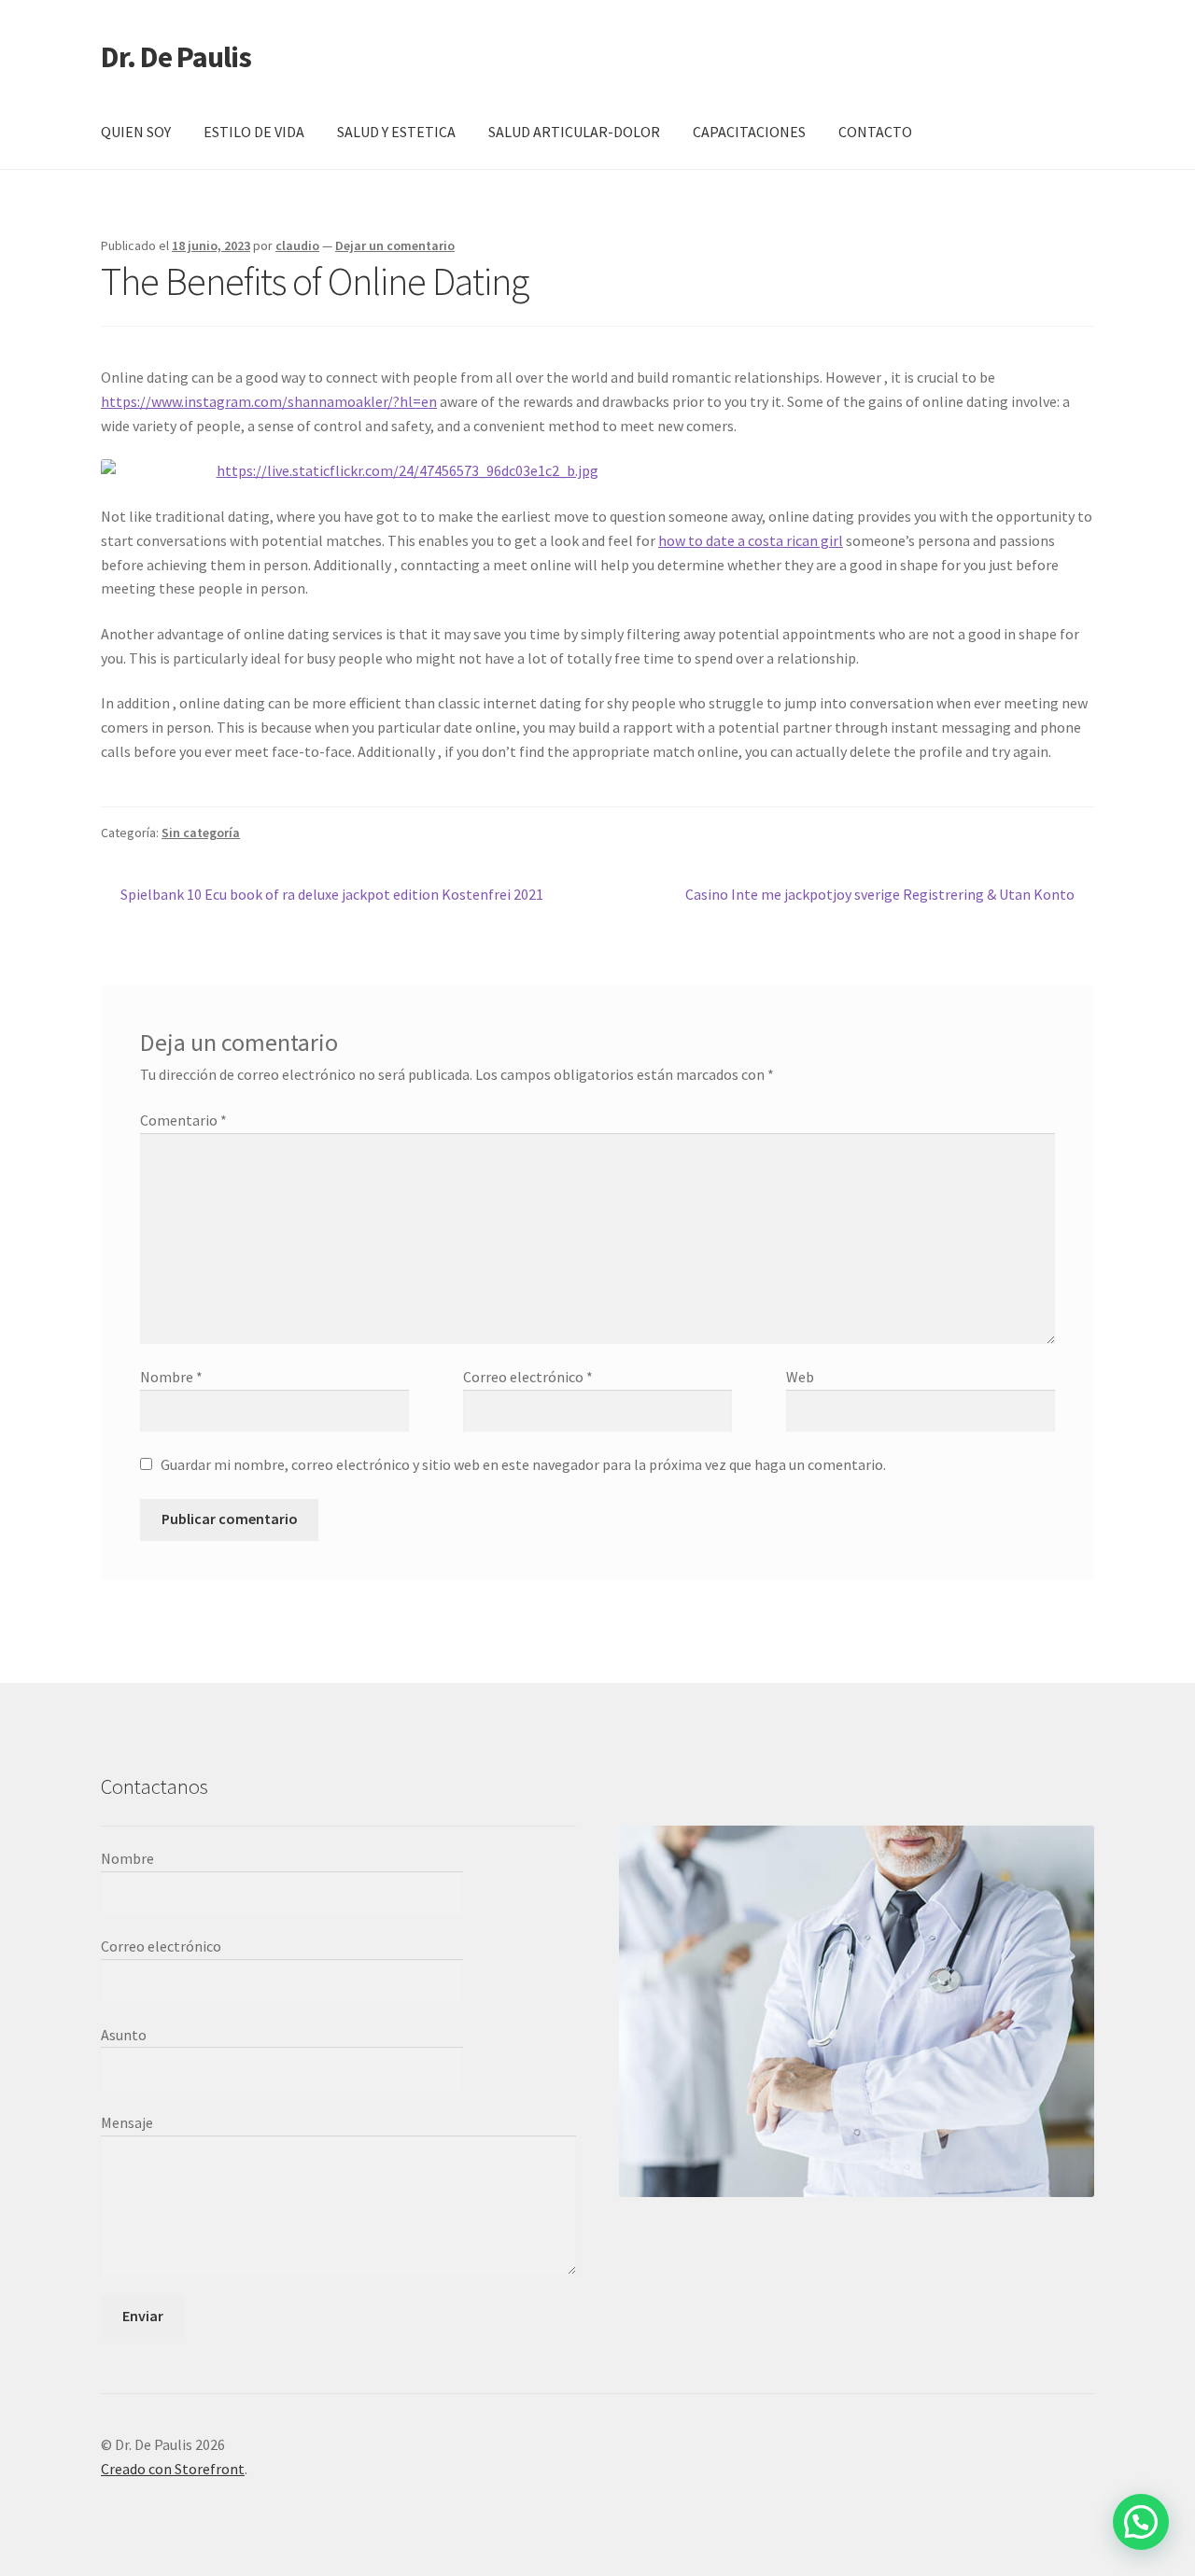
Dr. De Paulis (176, 57)
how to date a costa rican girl (751, 540)
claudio (297, 245)
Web (800, 1377)
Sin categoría (201, 833)
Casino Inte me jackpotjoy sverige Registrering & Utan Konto (880, 896)
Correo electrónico (528, 1377)
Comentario (183, 1120)
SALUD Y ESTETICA (396, 132)
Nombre (171, 1377)
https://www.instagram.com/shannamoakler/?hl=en (269, 401)
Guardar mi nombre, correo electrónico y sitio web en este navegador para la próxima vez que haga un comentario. (523, 1464)
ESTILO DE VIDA (254, 132)
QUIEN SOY (136, 132)
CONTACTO (875, 132)
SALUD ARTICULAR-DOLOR (574, 132)
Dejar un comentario (395, 245)
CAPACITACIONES (749, 132)
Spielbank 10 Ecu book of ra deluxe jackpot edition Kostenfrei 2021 (331, 896)
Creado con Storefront (173, 2469)
